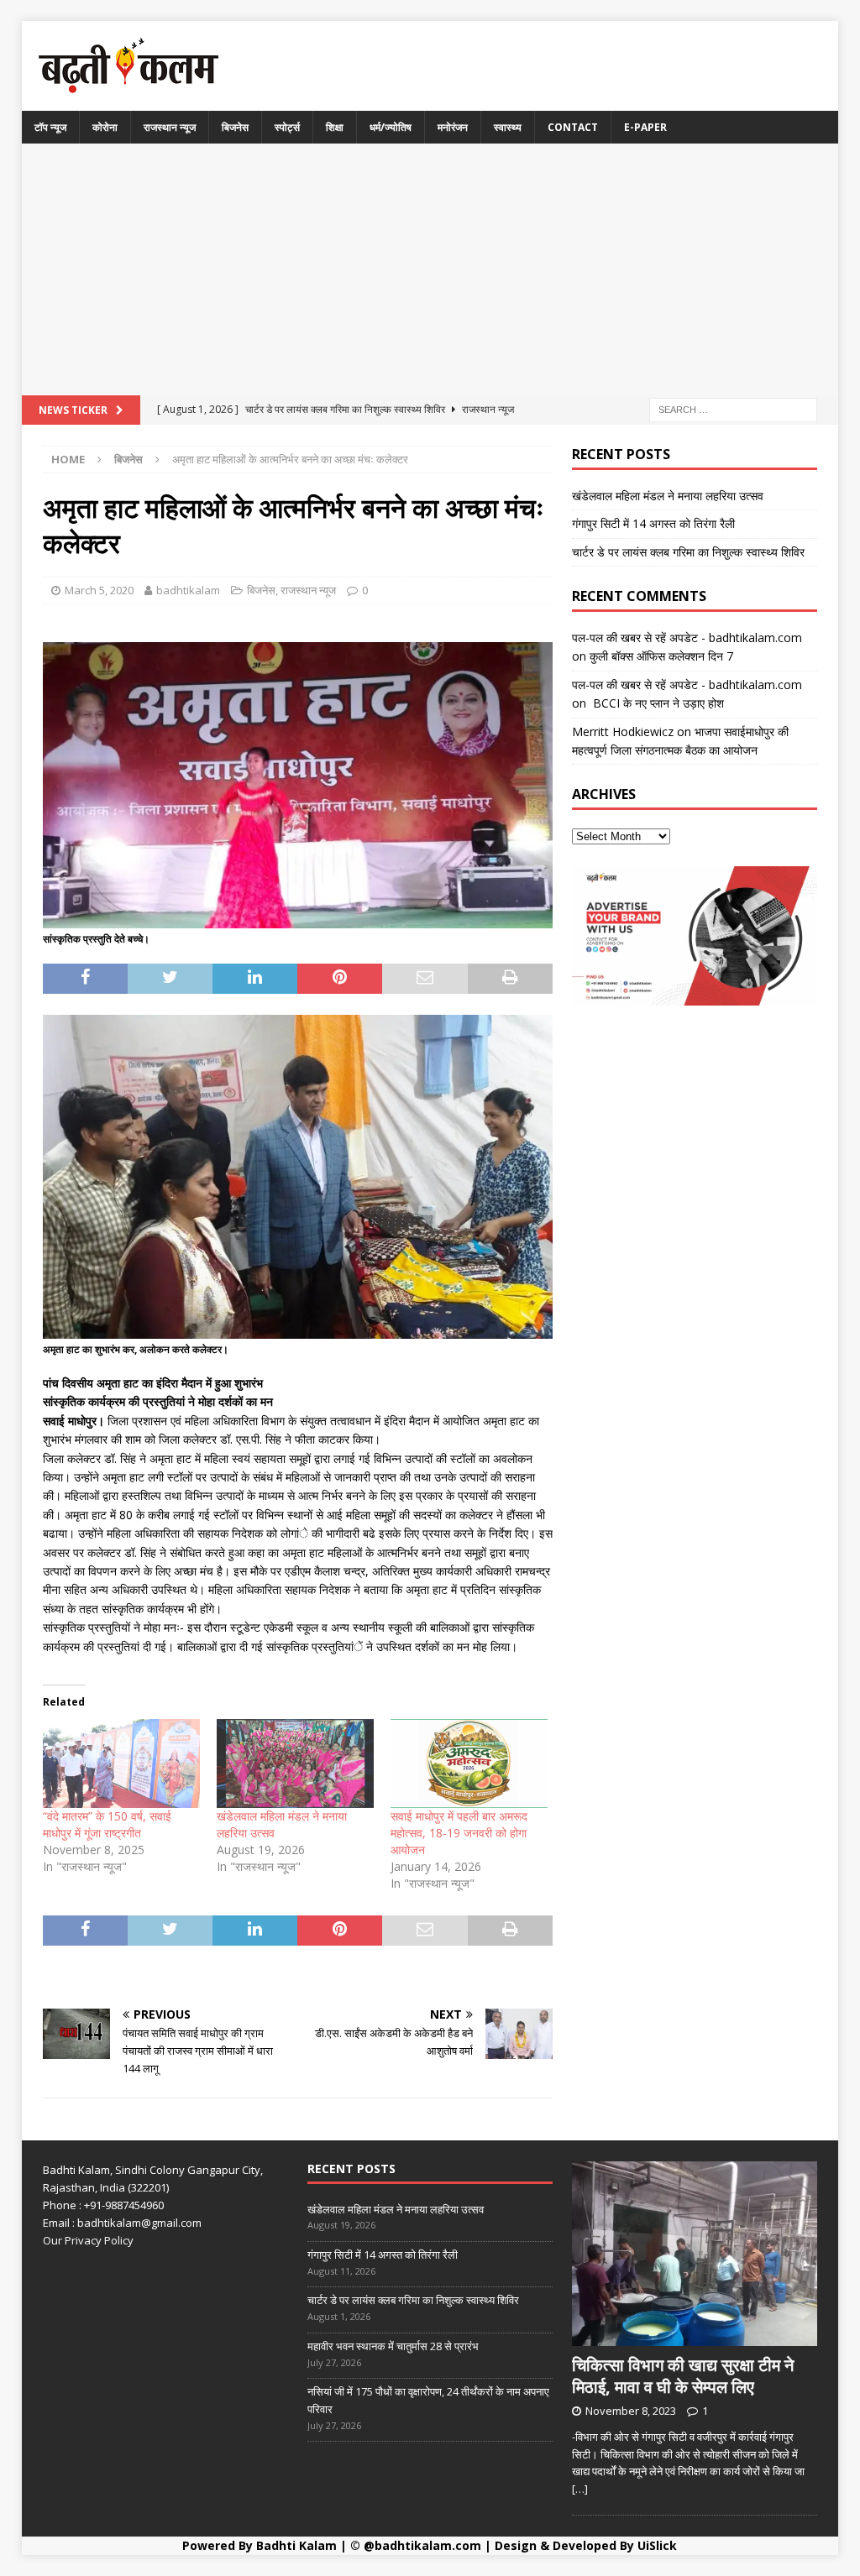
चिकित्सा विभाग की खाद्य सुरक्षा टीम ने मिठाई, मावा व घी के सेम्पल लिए (683, 2376)
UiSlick (657, 2545)
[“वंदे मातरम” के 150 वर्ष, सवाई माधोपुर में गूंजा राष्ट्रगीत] (121, 1764)
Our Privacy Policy (88, 2240)
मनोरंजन (453, 127)
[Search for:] (733, 408)
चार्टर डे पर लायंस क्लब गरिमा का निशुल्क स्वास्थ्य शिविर (688, 552)
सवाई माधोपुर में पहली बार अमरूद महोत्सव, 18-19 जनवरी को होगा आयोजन (459, 1833)
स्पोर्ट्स (287, 127)
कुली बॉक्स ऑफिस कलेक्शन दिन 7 (661, 656)
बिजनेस (235, 127)
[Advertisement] (430, 269)
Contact (573, 127)
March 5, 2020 (99, 590)
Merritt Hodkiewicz (623, 732)
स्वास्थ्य (508, 127)
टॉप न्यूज (50, 127)
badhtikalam (188, 590)
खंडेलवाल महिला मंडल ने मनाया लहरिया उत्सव (668, 496)
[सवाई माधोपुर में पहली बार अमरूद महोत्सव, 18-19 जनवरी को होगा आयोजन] (469, 1764)
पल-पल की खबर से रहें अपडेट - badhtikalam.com (687, 637)
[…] (580, 2489)
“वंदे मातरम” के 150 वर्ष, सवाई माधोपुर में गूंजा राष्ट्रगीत (107, 1824)
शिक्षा (335, 127)
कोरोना (105, 127)
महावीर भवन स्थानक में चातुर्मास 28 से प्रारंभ (393, 2346)
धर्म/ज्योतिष (391, 127)
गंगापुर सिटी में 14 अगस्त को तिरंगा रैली (653, 523)
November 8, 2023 (631, 2411)
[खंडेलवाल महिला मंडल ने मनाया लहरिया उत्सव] (295, 1764)
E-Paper (645, 127)
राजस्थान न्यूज (170, 127)
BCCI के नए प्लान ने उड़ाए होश (657, 703)
